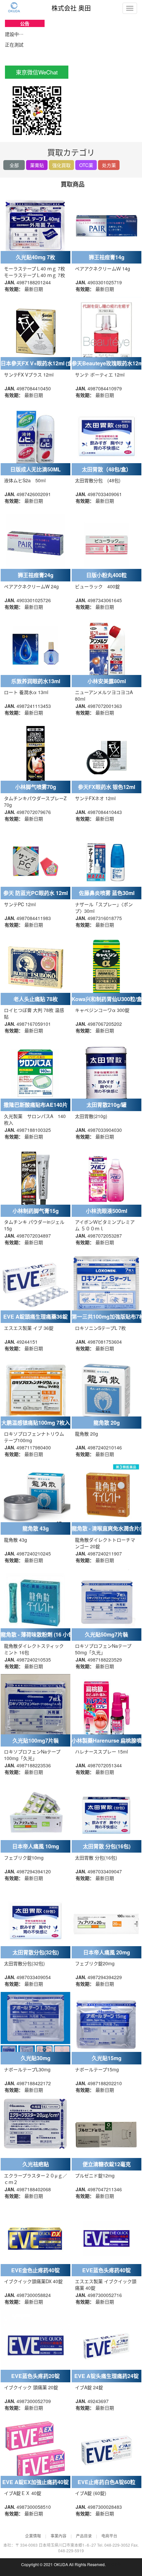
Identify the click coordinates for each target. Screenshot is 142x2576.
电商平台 (109, 2536)
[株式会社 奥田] (15, 7)
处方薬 (109, 165)
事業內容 (58, 2536)
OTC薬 (86, 165)
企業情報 (33, 2536)
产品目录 (84, 2536)
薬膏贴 (37, 165)
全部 (14, 165)
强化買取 (61, 165)
